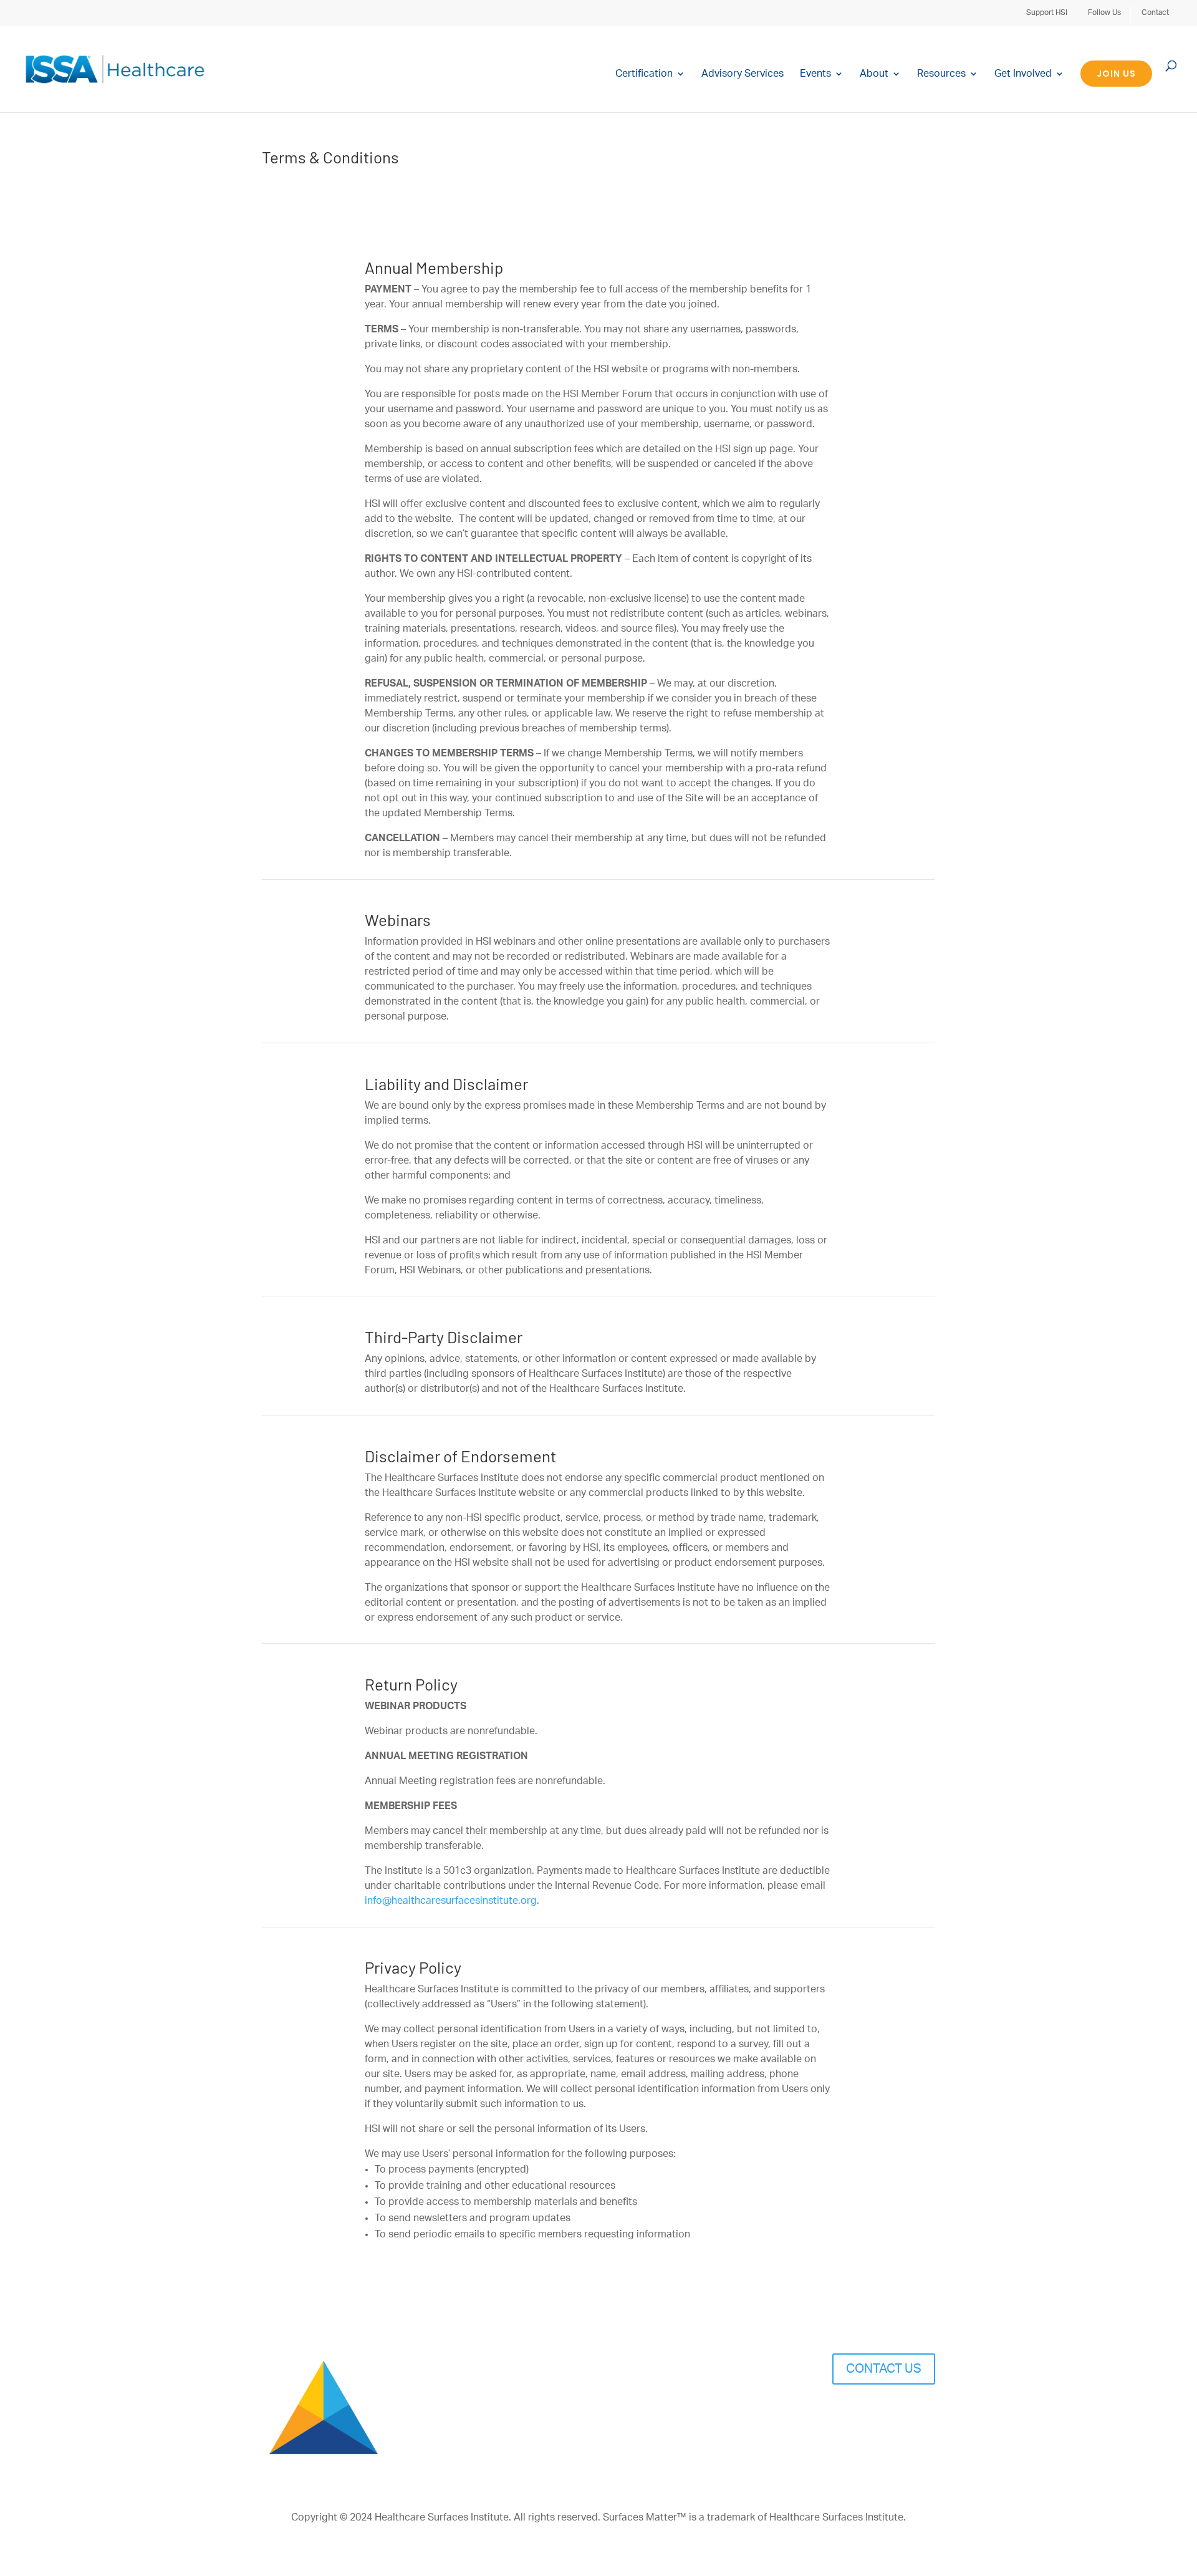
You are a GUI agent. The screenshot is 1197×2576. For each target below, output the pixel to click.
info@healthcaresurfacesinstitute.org (451, 1901)
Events (815, 74)
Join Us (1116, 74)
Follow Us (1104, 12)
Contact (1155, 12)
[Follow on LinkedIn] (900, 2413)
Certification (644, 74)
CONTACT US (884, 2369)
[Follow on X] (925, 2413)
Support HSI (1047, 12)
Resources (941, 74)
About (874, 74)
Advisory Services (743, 74)
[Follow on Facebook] (875, 2413)
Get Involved (1023, 74)
